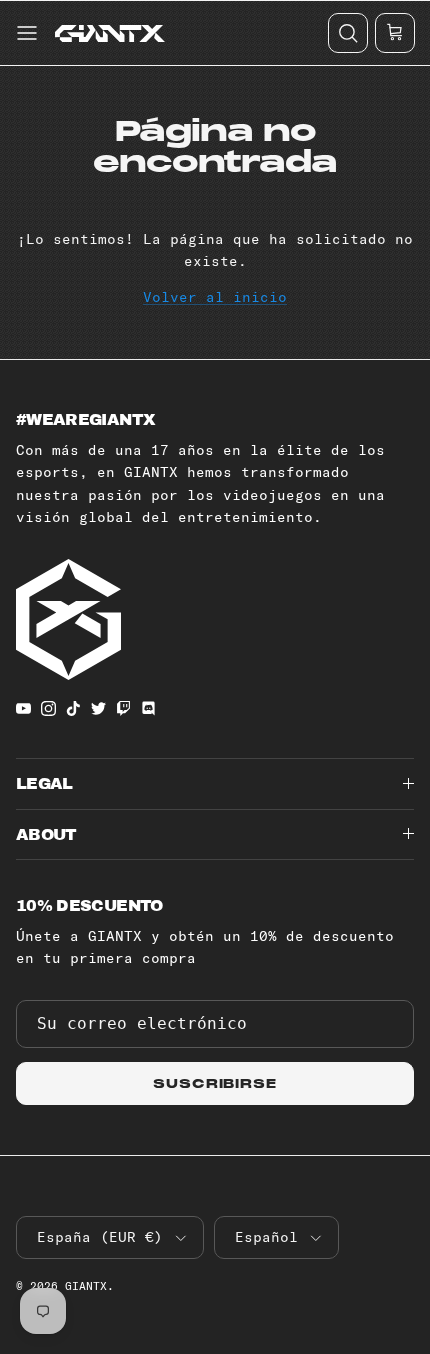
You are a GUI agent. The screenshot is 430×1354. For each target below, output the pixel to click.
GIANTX (86, 1286)
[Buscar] (347, 33)
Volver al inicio (215, 297)
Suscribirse (215, 1084)
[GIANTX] (110, 33)
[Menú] (25, 33)
